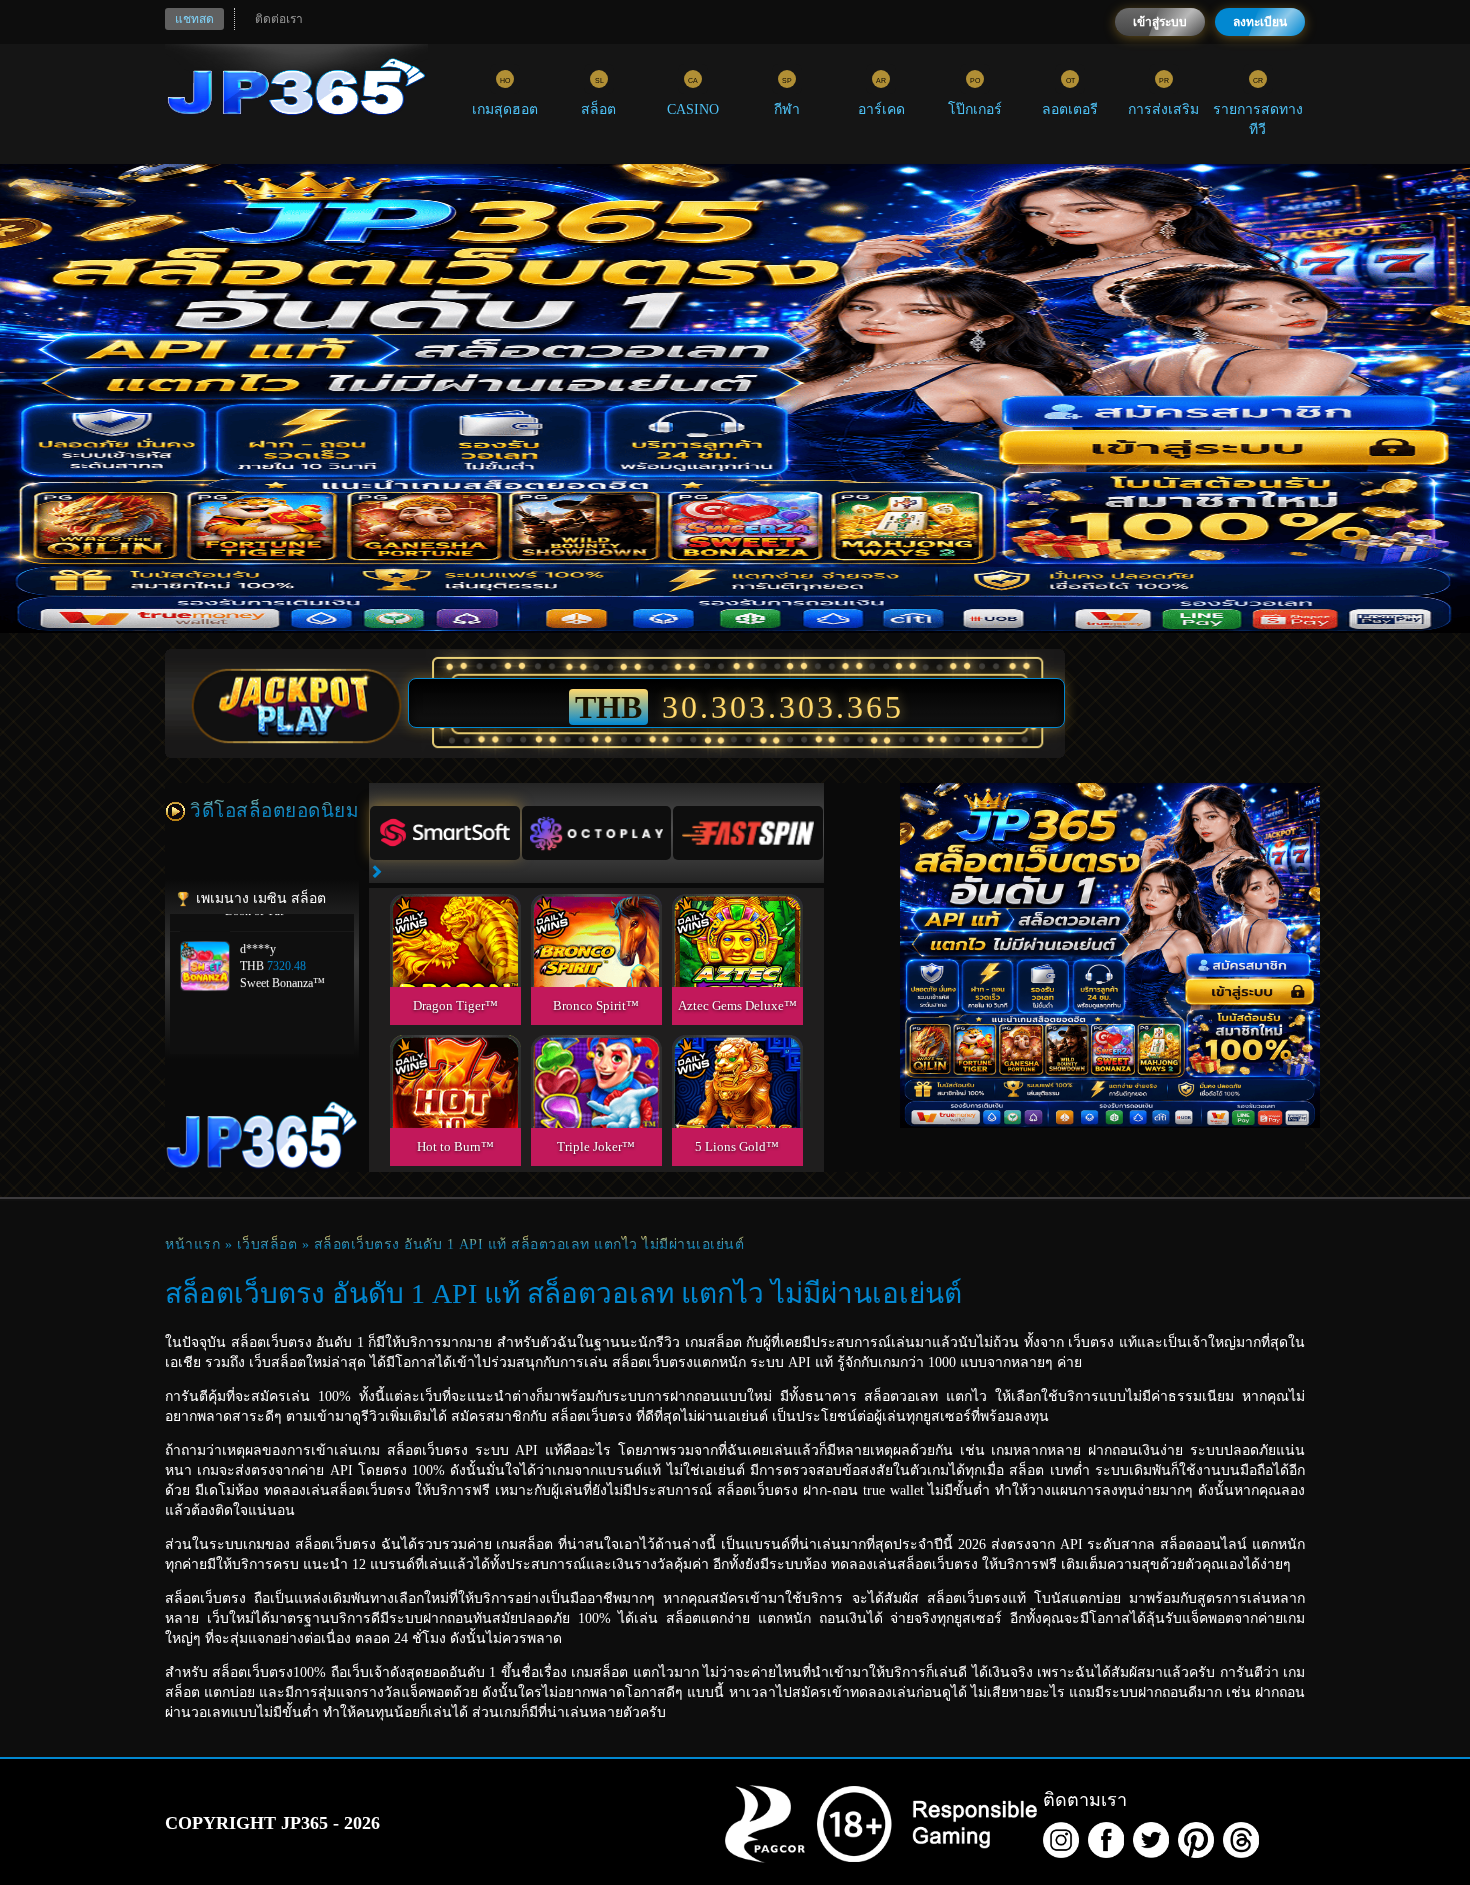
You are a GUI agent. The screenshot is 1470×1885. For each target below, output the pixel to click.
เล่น (455, 962)
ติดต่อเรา (279, 19)
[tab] (445, 833)
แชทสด (194, 19)
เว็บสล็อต (267, 1244)
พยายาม (455, 917)
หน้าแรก (192, 1244)
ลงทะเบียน (1260, 22)
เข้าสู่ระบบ (1160, 22)
